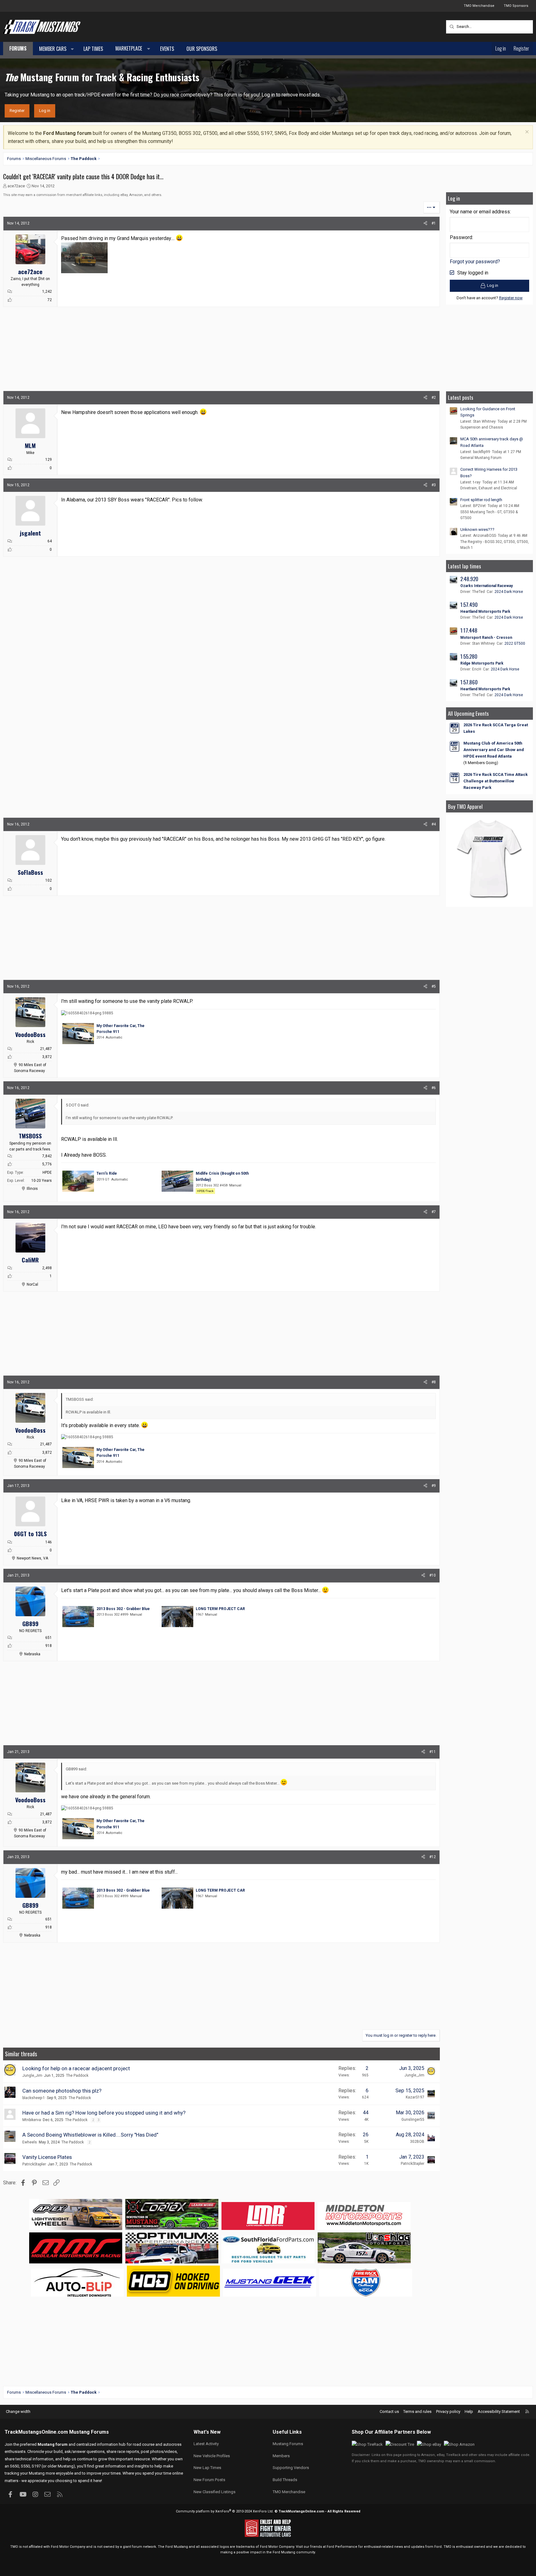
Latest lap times (465, 566)
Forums (18, 48)
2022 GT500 (515, 643)
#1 (434, 223)
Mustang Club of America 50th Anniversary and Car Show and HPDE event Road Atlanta (494, 750)
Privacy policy (448, 2411)
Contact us (389, 2411)
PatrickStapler (34, 2164)
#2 (434, 398)
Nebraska (32, 1654)
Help (469, 2411)
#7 (434, 1212)
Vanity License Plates (47, 2157)
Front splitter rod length (481, 500)
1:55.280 (469, 656)
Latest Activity (206, 2444)
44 (366, 2113)
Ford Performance (342, 2547)
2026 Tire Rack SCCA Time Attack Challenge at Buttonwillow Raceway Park (496, 781)
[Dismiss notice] (526, 133)
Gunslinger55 (413, 2120)
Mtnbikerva (32, 2120)
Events (167, 49)
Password (461, 237)
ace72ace (16, 186)
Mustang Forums (89, 2432)
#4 (434, 824)
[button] (72, 49)
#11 (433, 1752)
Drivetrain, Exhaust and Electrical (489, 488)
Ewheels (30, 2142)
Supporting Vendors (291, 2468)
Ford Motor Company (68, 2547)
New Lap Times (207, 2468)
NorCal (32, 1284)
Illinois (32, 1189)
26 (366, 2135)
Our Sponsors (202, 49)
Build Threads (285, 2480)
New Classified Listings (214, 2492)
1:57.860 (469, 682)
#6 (434, 1088)
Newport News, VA (32, 1558)
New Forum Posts (209, 2480)
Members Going (481, 763)
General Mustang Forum (481, 458)
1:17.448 (469, 630)
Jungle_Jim (32, 2075)
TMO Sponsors (516, 6)
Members (281, 2456)
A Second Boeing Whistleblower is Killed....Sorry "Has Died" (90, 2135)
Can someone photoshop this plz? (62, 2091)
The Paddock (77, 2075)
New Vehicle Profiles (212, 2456)
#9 (434, 1486)
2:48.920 (469, 579)
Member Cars (53, 49)
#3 (434, 485)
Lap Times (93, 49)
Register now (511, 298)
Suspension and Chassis (482, 427)
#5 (434, 986)
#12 (433, 1857)
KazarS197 (415, 2097)
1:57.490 (469, 605)
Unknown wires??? (477, 529)
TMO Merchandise (479, 6)
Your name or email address (480, 212)
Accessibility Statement (499, 2411)
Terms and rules (417, 2411)
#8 (434, 1382)
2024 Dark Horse (509, 592)
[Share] (425, 223)
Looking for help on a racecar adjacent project (76, 2068)
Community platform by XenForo (225, 2511)
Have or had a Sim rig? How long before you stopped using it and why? (104, 2113)
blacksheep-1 (34, 2098)
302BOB (417, 2142)
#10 (433, 1575)
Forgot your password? (475, 262)
